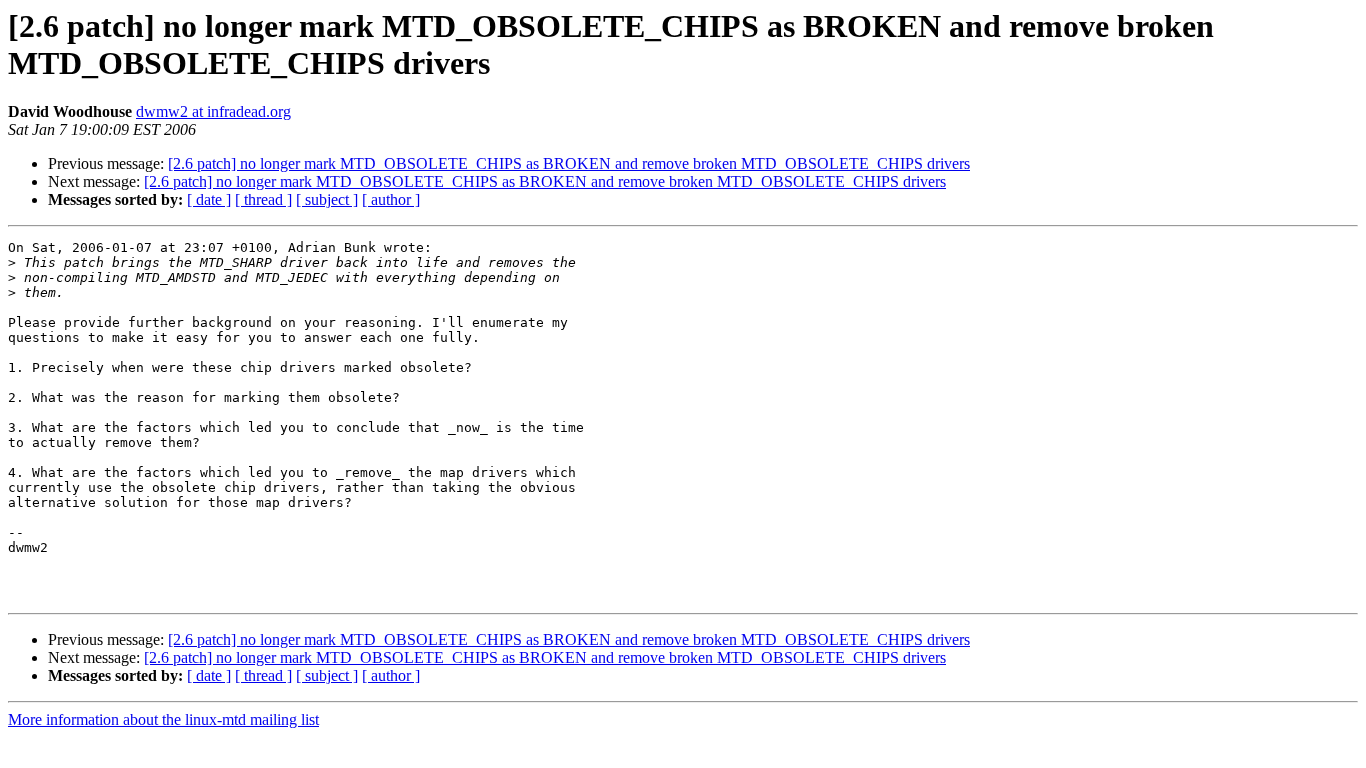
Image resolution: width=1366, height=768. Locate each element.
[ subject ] (327, 199)
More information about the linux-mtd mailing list (163, 719)
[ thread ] (263, 199)
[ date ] (209, 199)
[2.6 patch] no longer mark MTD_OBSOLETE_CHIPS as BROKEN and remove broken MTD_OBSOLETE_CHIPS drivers (569, 163)
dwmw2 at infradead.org (213, 111)
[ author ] (391, 199)
